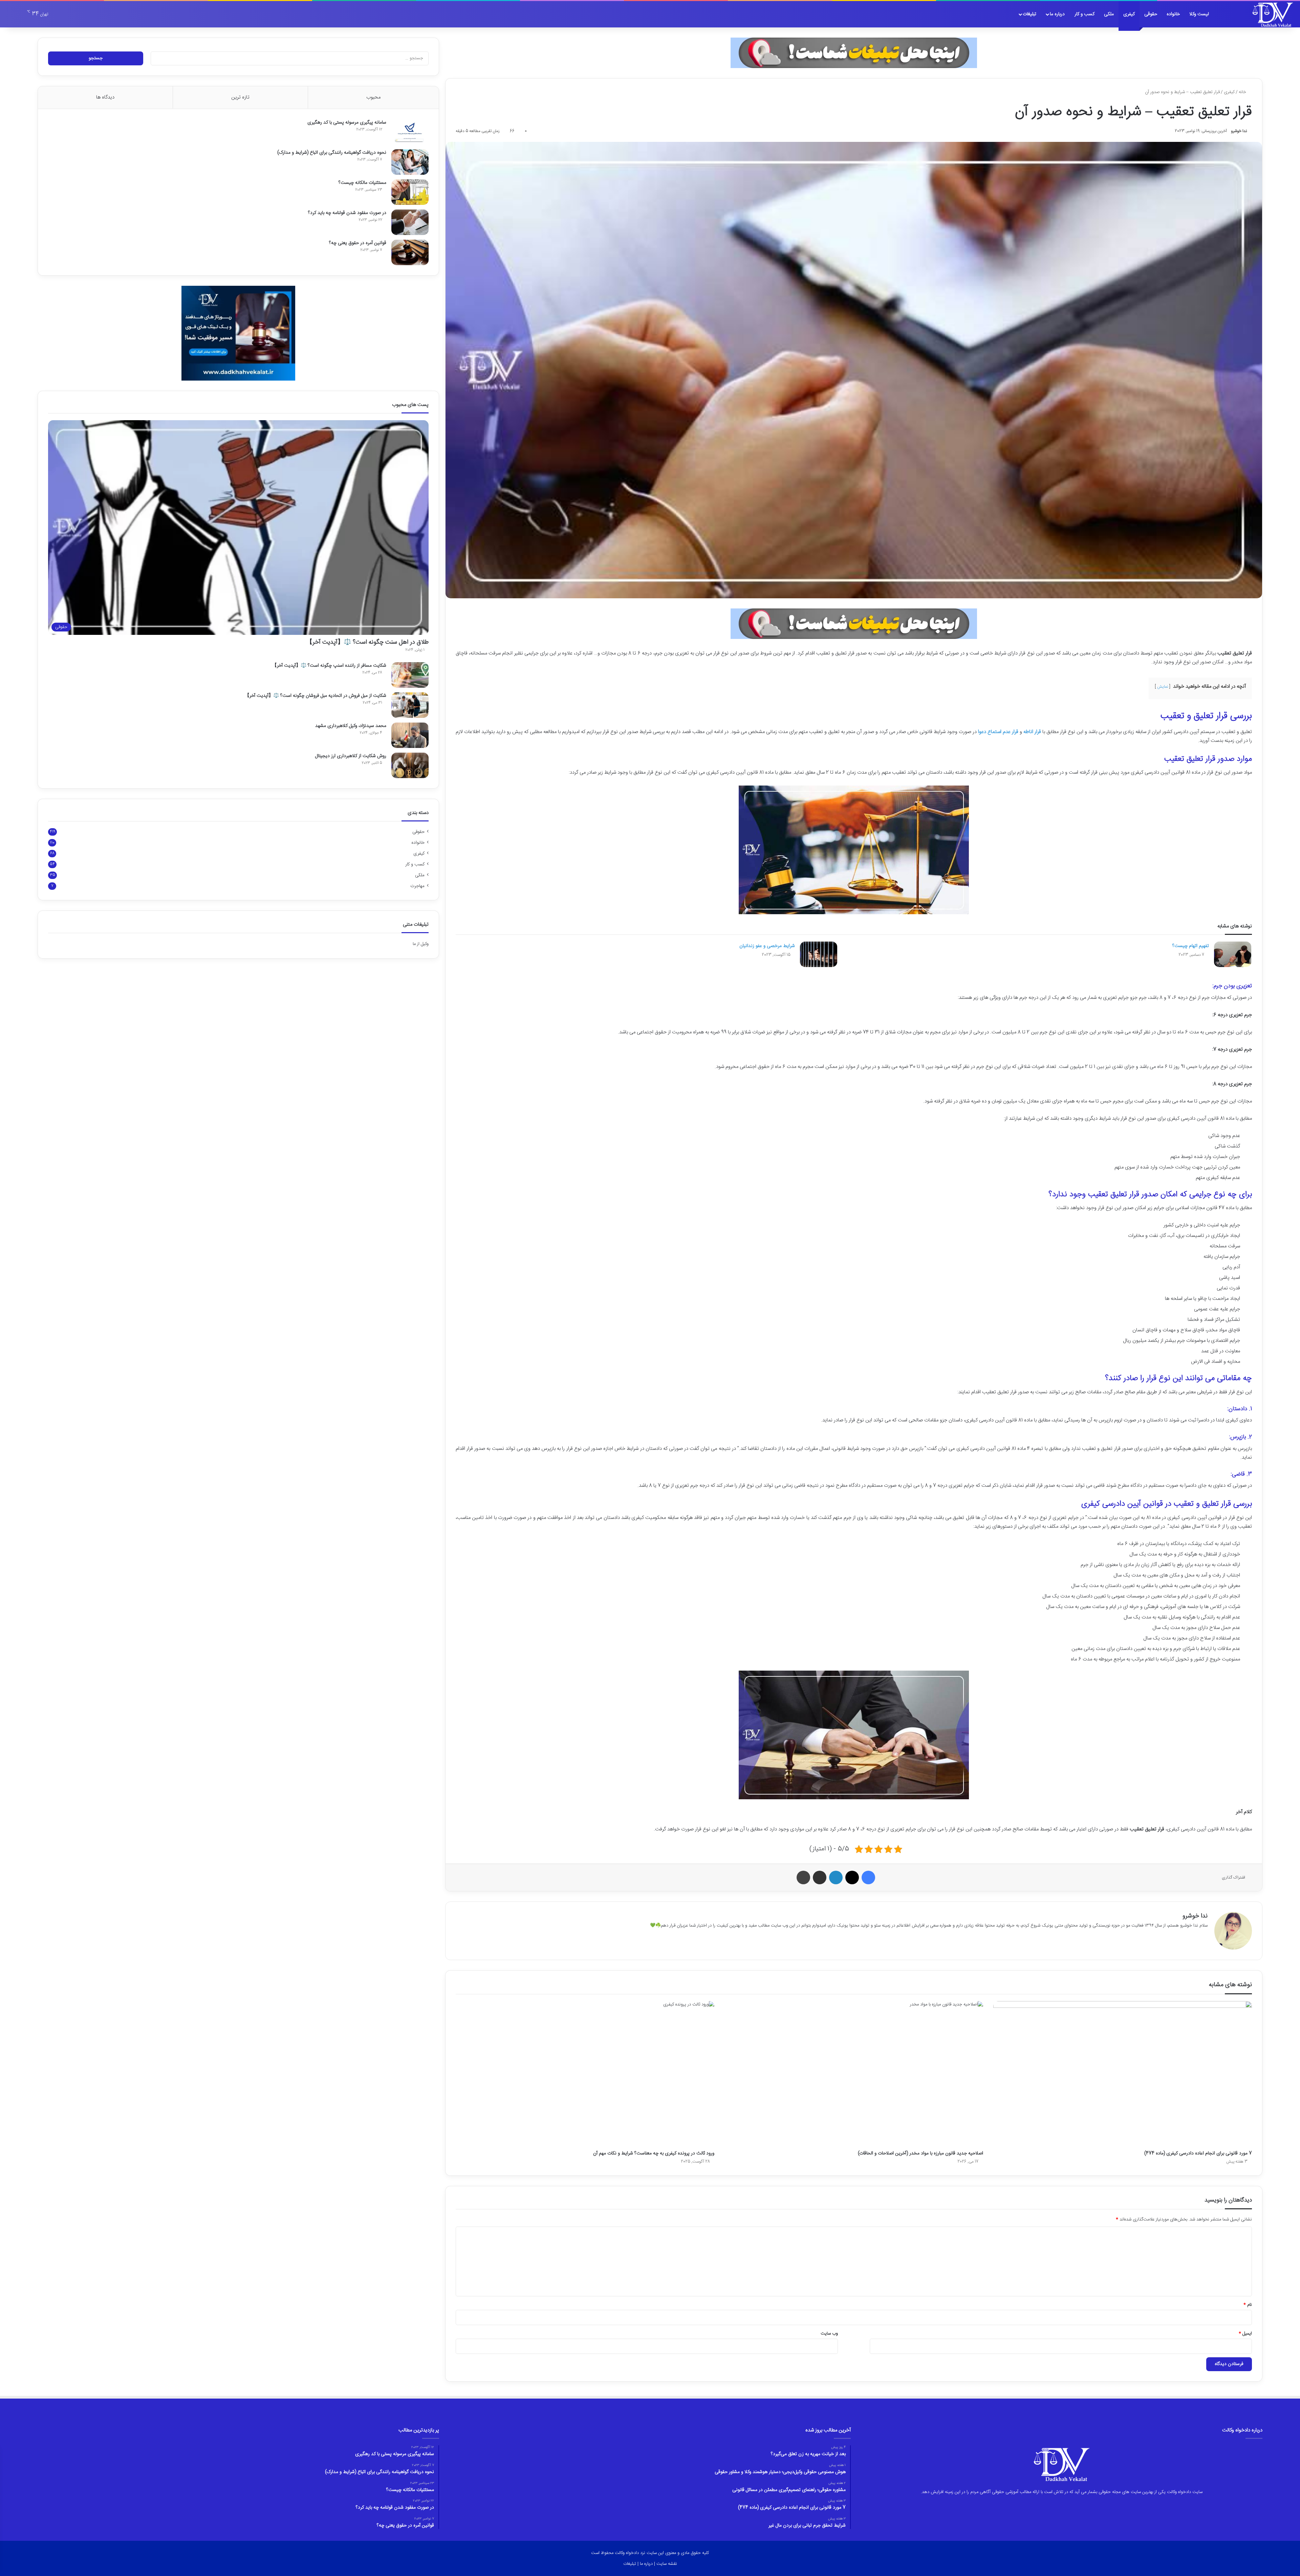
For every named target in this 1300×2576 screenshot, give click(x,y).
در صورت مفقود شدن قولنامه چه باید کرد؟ (347, 213)
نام (1248, 2305)
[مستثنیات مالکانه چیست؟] (410, 192)
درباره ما (1057, 14)
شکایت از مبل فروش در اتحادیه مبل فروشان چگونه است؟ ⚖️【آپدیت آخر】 (316, 696)
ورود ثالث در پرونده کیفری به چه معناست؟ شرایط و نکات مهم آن (654, 2153)
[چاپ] (803, 1877)
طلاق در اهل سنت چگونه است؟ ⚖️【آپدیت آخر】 (367, 642)
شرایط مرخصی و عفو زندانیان (767, 946)
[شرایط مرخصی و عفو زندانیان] (819, 954)
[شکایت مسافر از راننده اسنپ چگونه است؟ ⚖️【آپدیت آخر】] (410, 675)
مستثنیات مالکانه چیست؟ (362, 183)
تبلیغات (1030, 14)
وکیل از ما (421, 944)
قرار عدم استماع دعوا (998, 732)
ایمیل (1245, 2334)
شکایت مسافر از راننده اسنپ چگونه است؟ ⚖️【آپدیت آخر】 (329, 666)
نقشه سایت (667, 2564)
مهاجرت (417, 886)
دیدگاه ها (105, 97)
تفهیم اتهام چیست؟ (1191, 946)
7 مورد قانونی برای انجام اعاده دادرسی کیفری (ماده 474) (1198, 2153)
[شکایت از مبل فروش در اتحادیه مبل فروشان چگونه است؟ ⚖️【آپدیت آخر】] (410, 705)
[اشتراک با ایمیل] (820, 1877)
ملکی (1109, 14)
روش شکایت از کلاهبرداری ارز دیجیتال (351, 756)
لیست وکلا (1199, 14)
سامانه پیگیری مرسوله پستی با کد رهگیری (347, 123)
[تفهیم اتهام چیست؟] (1233, 954)
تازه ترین (240, 97)
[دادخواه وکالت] (1273, 14)
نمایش (1163, 687)
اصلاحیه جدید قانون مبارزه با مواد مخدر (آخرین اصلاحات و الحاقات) (920, 2153)
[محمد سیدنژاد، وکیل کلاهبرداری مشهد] (410, 735)
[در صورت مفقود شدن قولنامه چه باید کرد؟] (410, 222)
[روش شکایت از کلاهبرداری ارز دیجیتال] (410, 765)
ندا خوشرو (1239, 131)
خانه (1243, 92)
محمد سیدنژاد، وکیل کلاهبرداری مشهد (351, 726)
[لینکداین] (836, 1877)
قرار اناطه (1032, 732)
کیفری (1129, 14)
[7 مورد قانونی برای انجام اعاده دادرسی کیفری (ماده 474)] (1123, 2074)
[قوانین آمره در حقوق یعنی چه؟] (410, 252)
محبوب (373, 97)
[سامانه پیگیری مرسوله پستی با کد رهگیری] (410, 132)
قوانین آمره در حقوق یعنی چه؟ (358, 243)
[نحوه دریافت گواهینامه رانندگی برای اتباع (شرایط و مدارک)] (410, 162)
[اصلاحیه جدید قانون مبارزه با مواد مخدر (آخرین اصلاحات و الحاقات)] (854, 2074)
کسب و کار (1085, 14)
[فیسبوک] (868, 1877)
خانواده (1173, 14)
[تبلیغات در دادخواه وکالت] (854, 53)
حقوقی (1151, 14)
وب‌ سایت (829, 2334)
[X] (852, 1877)
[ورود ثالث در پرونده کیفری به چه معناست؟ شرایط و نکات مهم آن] (585, 2074)
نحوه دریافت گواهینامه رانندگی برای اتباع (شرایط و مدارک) (332, 153)
